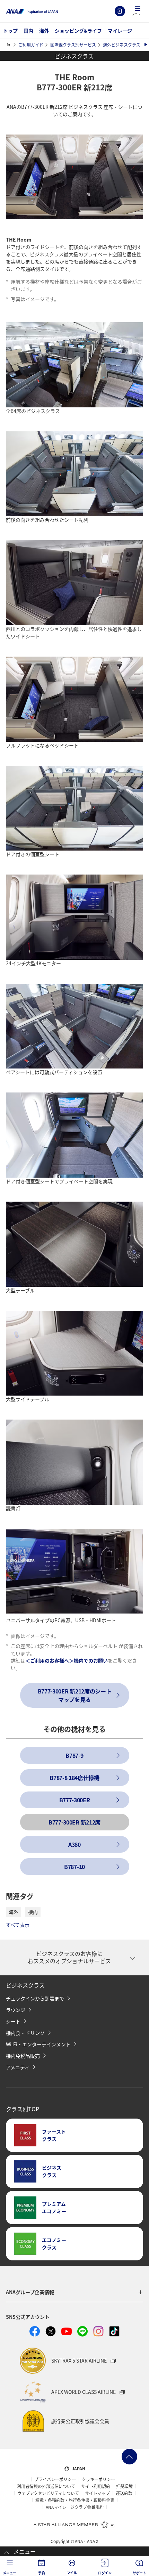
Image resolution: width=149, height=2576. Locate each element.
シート (13, 2021)
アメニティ (18, 2067)
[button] (138, 11)
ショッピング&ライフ (78, 31)
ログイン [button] (105, 2573)
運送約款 (124, 2493)
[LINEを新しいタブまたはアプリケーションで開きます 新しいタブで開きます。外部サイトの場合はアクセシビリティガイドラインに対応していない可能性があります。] (82, 2331)
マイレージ (120, 31)
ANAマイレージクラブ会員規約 (75, 2507)
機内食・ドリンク (25, 2033)
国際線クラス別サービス (73, 45)
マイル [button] (72, 2573)
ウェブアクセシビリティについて (48, 2493)
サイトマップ (97, 2493)
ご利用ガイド (31, 45)
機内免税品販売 (23, 2056)
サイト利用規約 (96, 2486)
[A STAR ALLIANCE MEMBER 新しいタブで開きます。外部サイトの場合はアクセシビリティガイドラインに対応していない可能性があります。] (74, 2524)
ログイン (120, 11)
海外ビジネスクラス (122, 45)
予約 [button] (42, 2573)
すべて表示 (18, 1925)
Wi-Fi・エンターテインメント (38, 2044)
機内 (33, 1912)
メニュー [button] (10, 2573)
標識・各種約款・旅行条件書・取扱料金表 (75, 2500)
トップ (10, 31)
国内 (28, 31)
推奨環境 (124, 2486)
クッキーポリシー (98, 2479)
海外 (44, 31)
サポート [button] (139, 2573)
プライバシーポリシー (55, 2479)
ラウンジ (16, 2010)
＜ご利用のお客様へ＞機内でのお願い (67, 1660)
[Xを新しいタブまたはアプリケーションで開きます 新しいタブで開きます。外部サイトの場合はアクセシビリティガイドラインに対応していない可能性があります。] (51, 2331)
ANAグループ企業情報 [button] (30, 2292)
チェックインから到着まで (35, 1998)
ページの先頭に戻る (129, 2457)
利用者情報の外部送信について (46, 2486)
